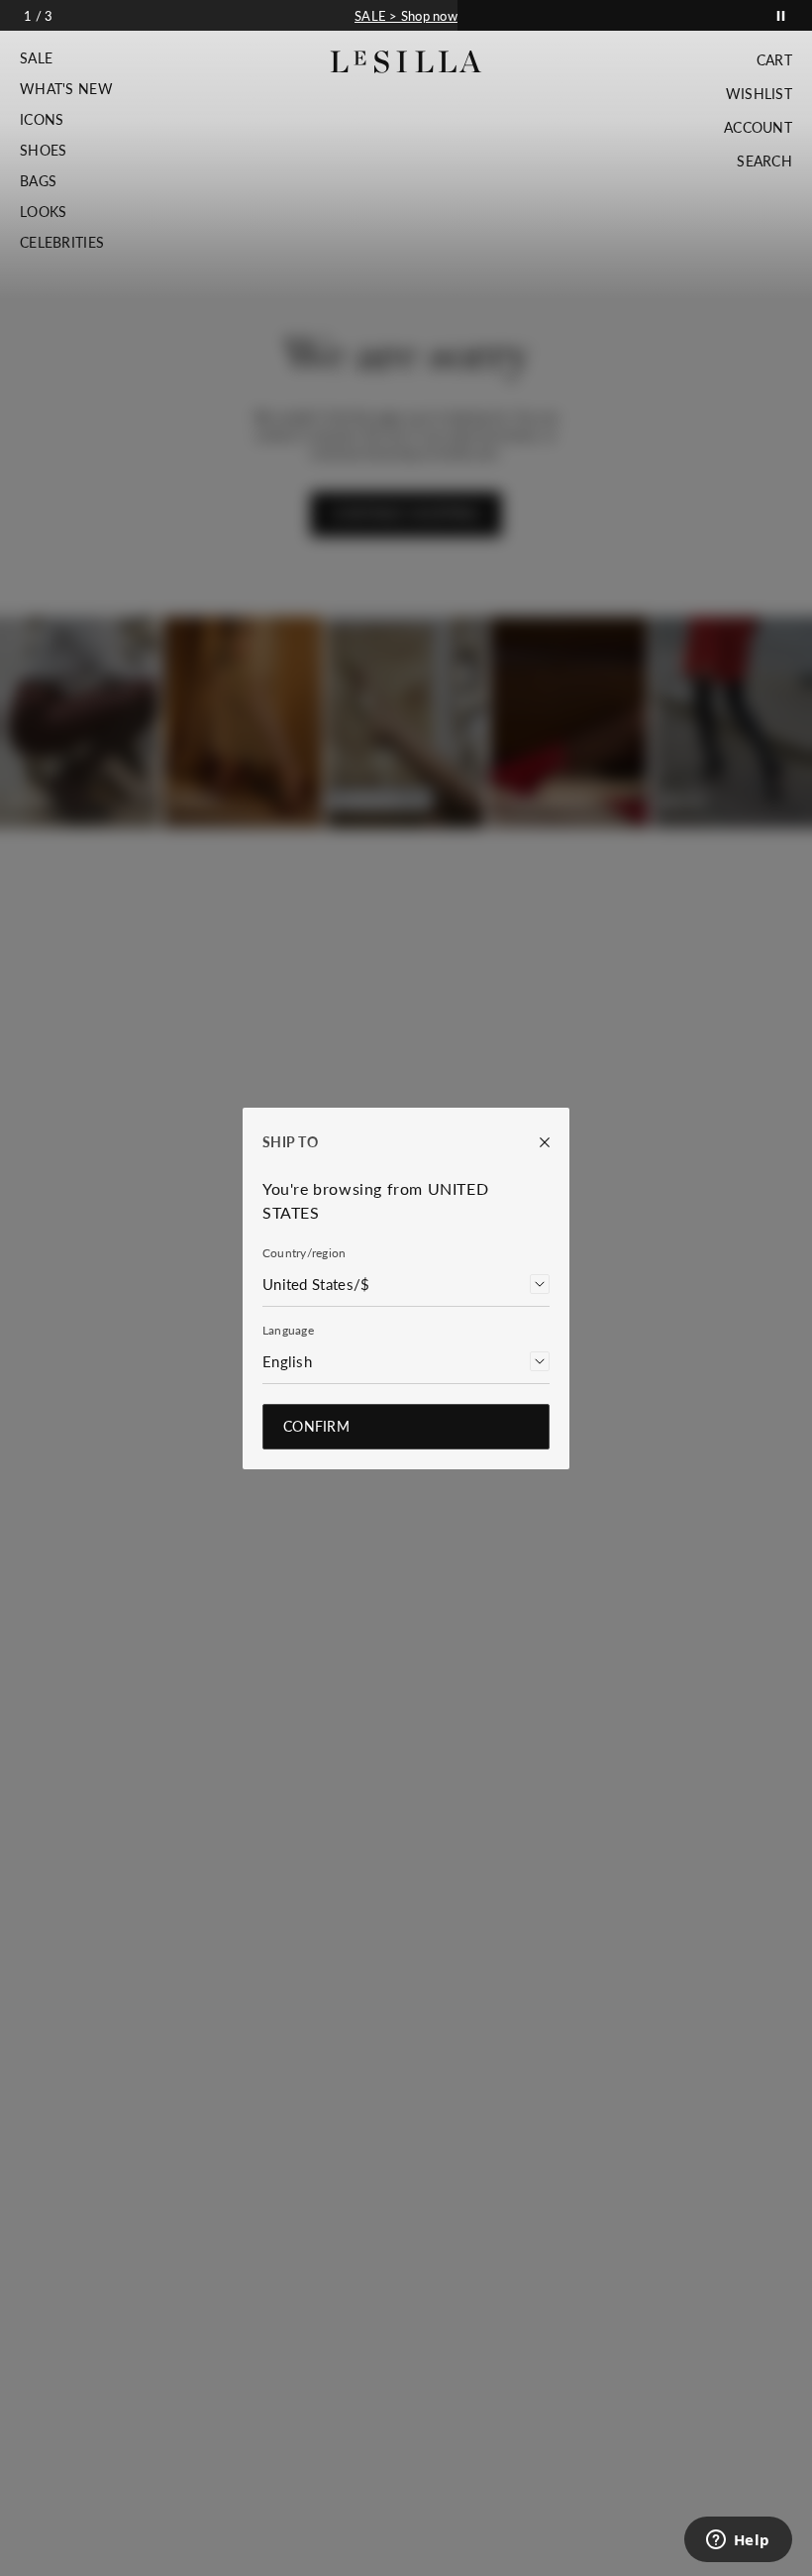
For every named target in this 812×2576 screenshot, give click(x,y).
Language (288, 1330)
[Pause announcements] (781, 15)
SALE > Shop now (406, 16)
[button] (66, 58)
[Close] (535, 1142)
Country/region (304, 1253)
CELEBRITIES (62, 243)
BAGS (38, 181)
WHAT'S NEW (66, 89)
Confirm (316, 1426)
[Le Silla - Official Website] (406, 62)
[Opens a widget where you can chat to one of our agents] (738, 2541)
